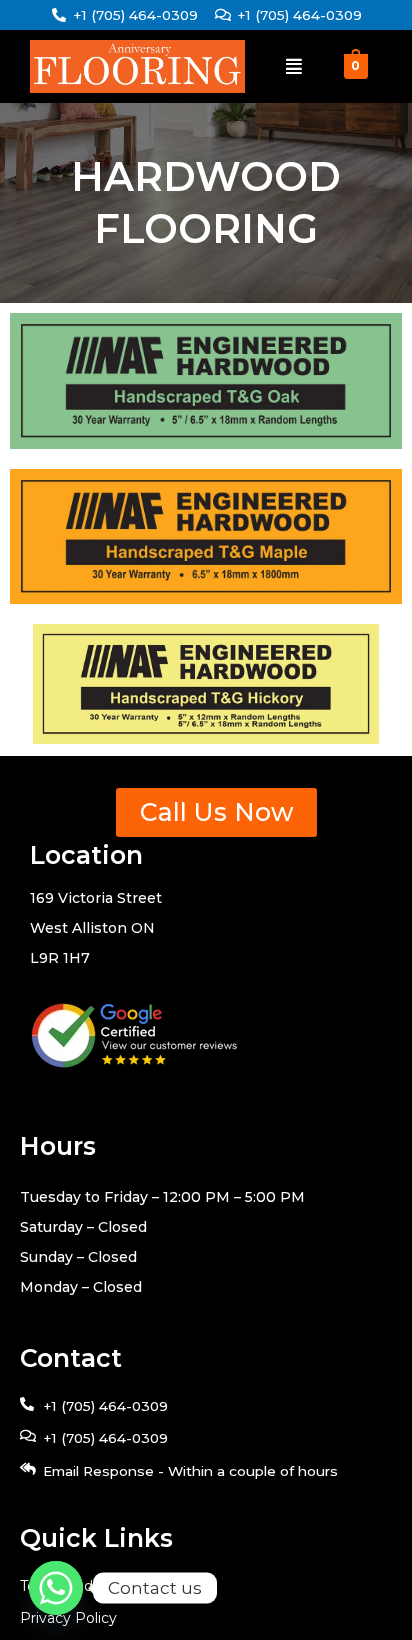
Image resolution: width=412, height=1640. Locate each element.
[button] (294, 67)
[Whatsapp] (56, 1588)
